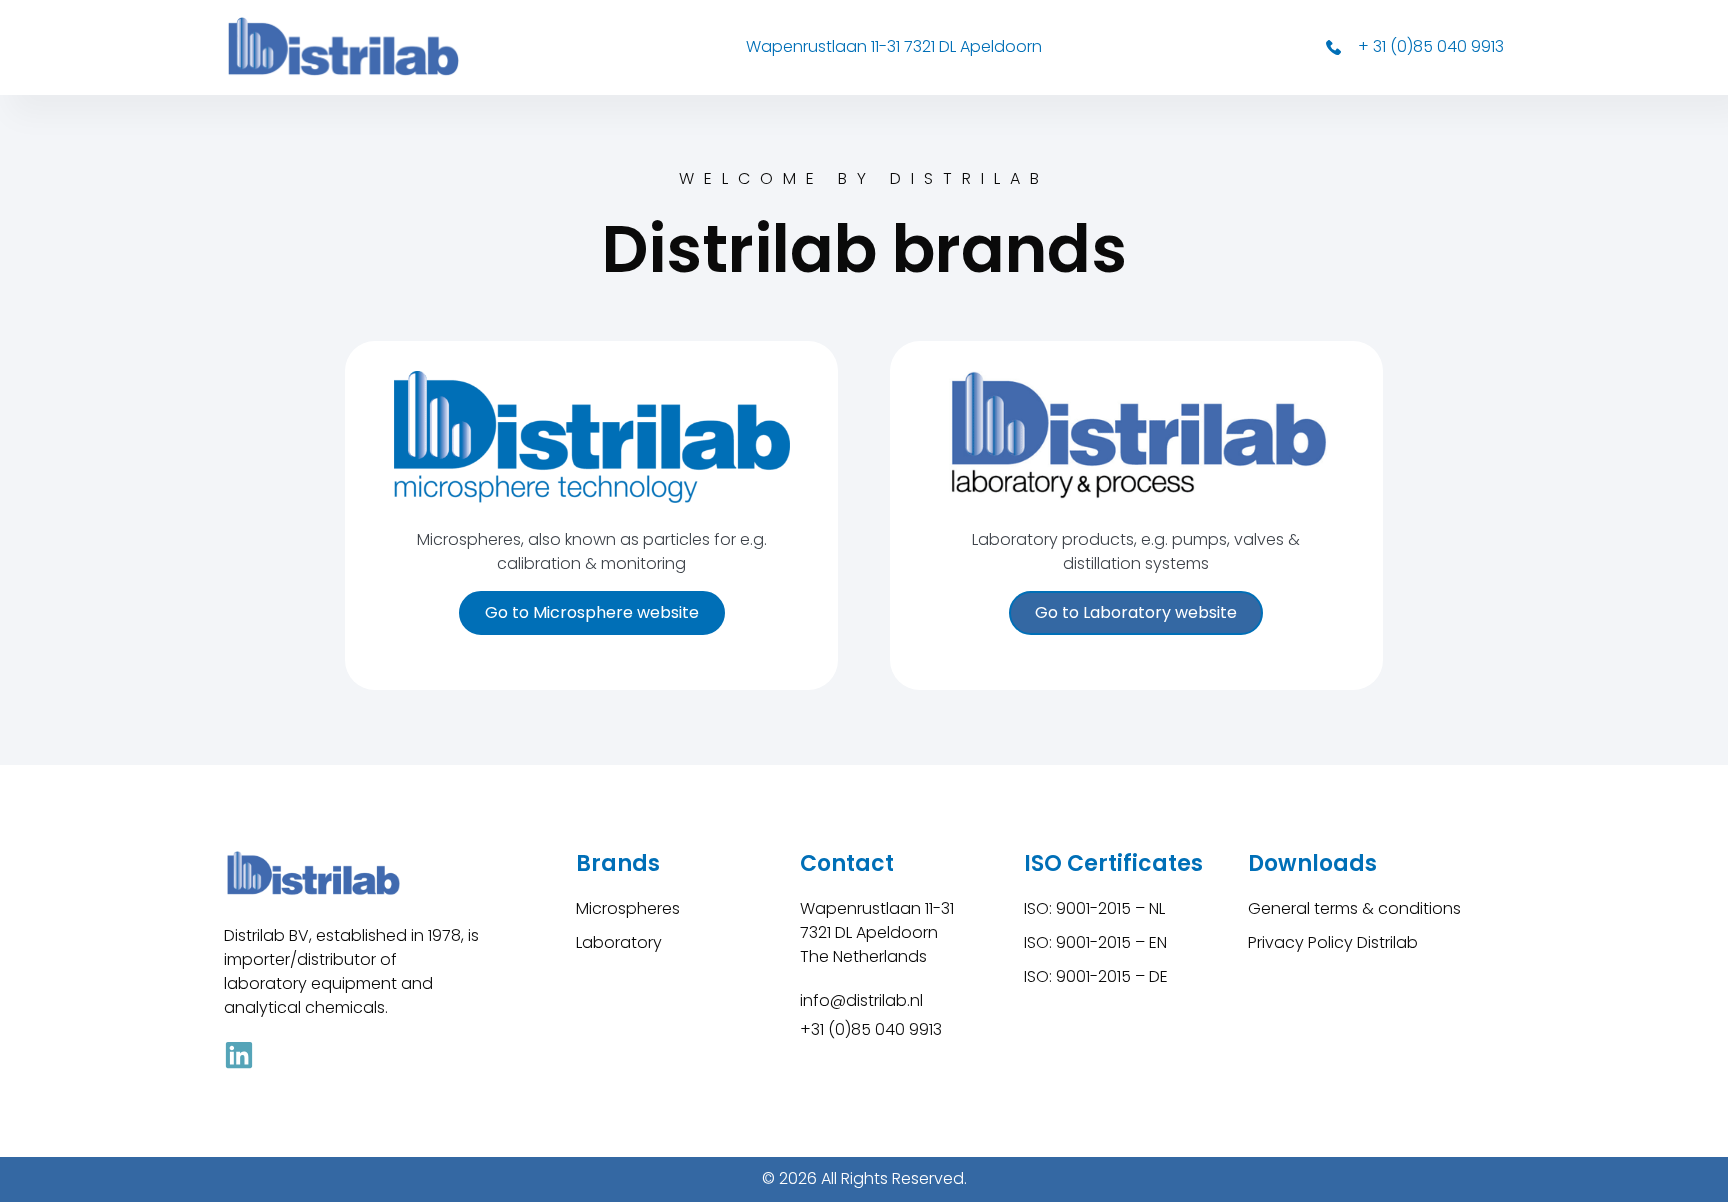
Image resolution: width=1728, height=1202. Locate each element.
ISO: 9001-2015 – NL (1094, 908)
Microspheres (628, 908)
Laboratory (619, 942)
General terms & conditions (1354, 908)
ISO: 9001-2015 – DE (1096, 976)
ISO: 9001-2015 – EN (1095, 942)
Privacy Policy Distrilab (1333, 942)
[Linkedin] (239, 1055)
